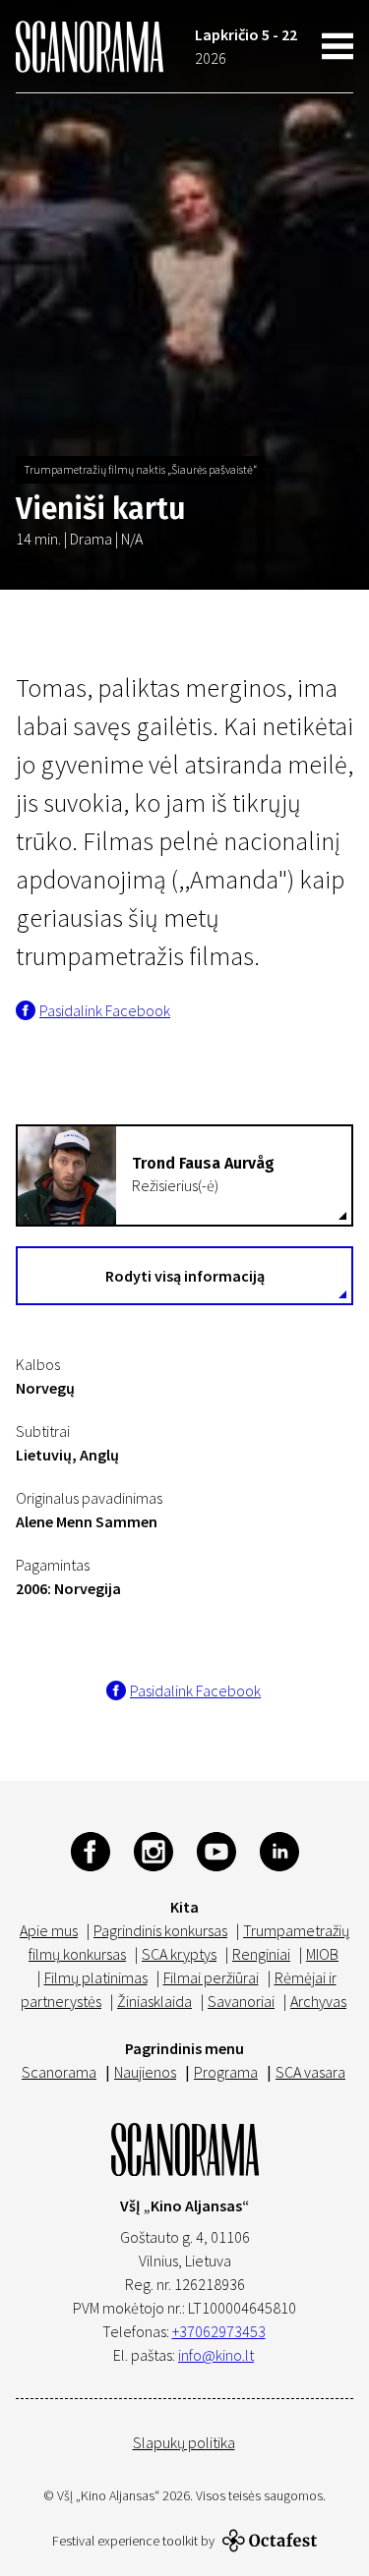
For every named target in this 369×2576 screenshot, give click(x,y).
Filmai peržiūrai (211, 1977)
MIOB (322, 1954)
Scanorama (59, 2072)
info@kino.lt (216, 2355)
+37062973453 (219, 2331)
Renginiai (261, 1954)
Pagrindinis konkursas (160, 1930)
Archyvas (318, 2001)
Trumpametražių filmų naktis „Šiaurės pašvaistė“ (140, 469)
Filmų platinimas (96, 1977)
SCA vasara (310, 2072)
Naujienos (145, 2072)
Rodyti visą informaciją (185, 1276)
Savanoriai (241, 2001)
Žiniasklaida (154, 2001)
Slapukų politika (184, 2442)
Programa (226, 2072)
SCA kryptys (179, 1954)
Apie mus (49, 1930)
